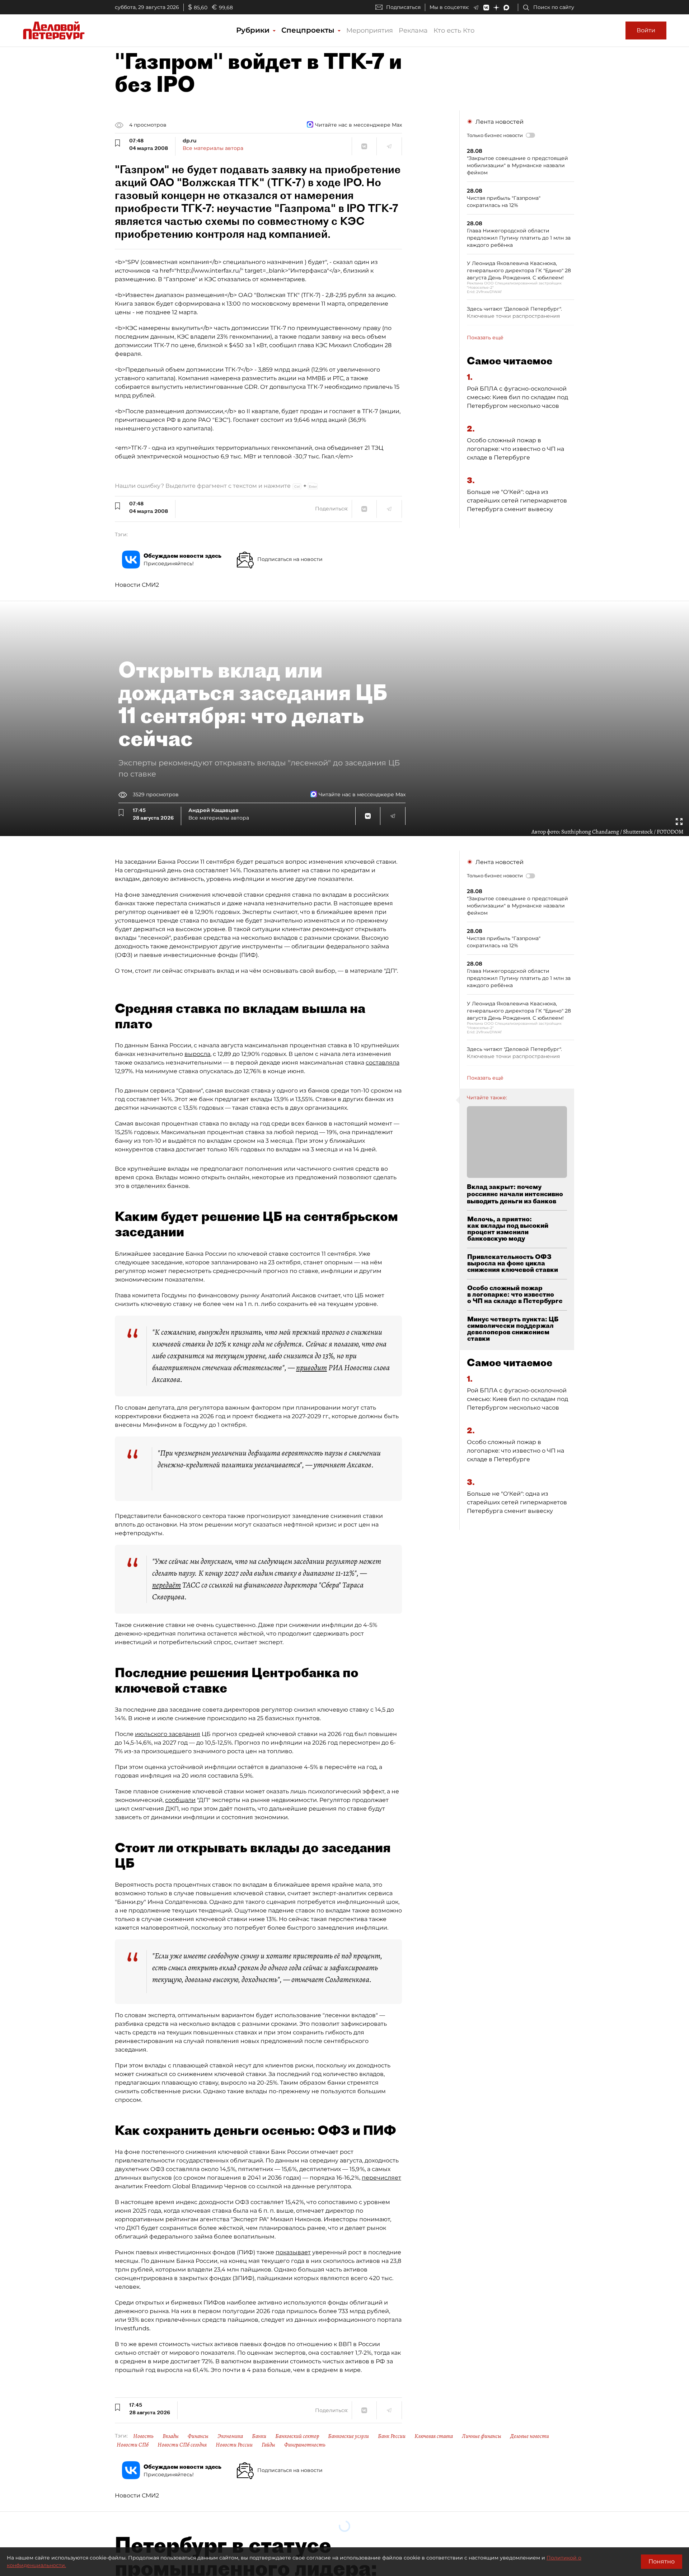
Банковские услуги (348, 2436)
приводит (311, 1368)
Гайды (268, 2445)
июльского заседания (168, 1734)
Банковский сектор (297, 2436)
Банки (259, 2436)
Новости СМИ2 (137, 585)
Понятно (662, 2561)
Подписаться (403, 7)
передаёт (167, 1585)
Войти (646, 30)
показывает (293, 2252)
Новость (143, 2436)
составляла (383, 1063)
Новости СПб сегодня (182, 2445)
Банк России (392, 2436)
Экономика (230, 2436)
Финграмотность (305, 2445)
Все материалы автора (213, 148)
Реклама (413, 30)
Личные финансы (482, 2436)
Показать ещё (485, 338)
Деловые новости (530, 2436)
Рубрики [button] (254, 30)
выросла (197, 1054)
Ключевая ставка (434, 2436)
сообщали (180, 1800)
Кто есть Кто (454, 30)
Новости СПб (133, 2445)
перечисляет (381, 2178)
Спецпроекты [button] (309, 30)
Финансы (198, 2436)
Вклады (171, 2436)
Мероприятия (370, 30)
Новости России (234, 2445)
